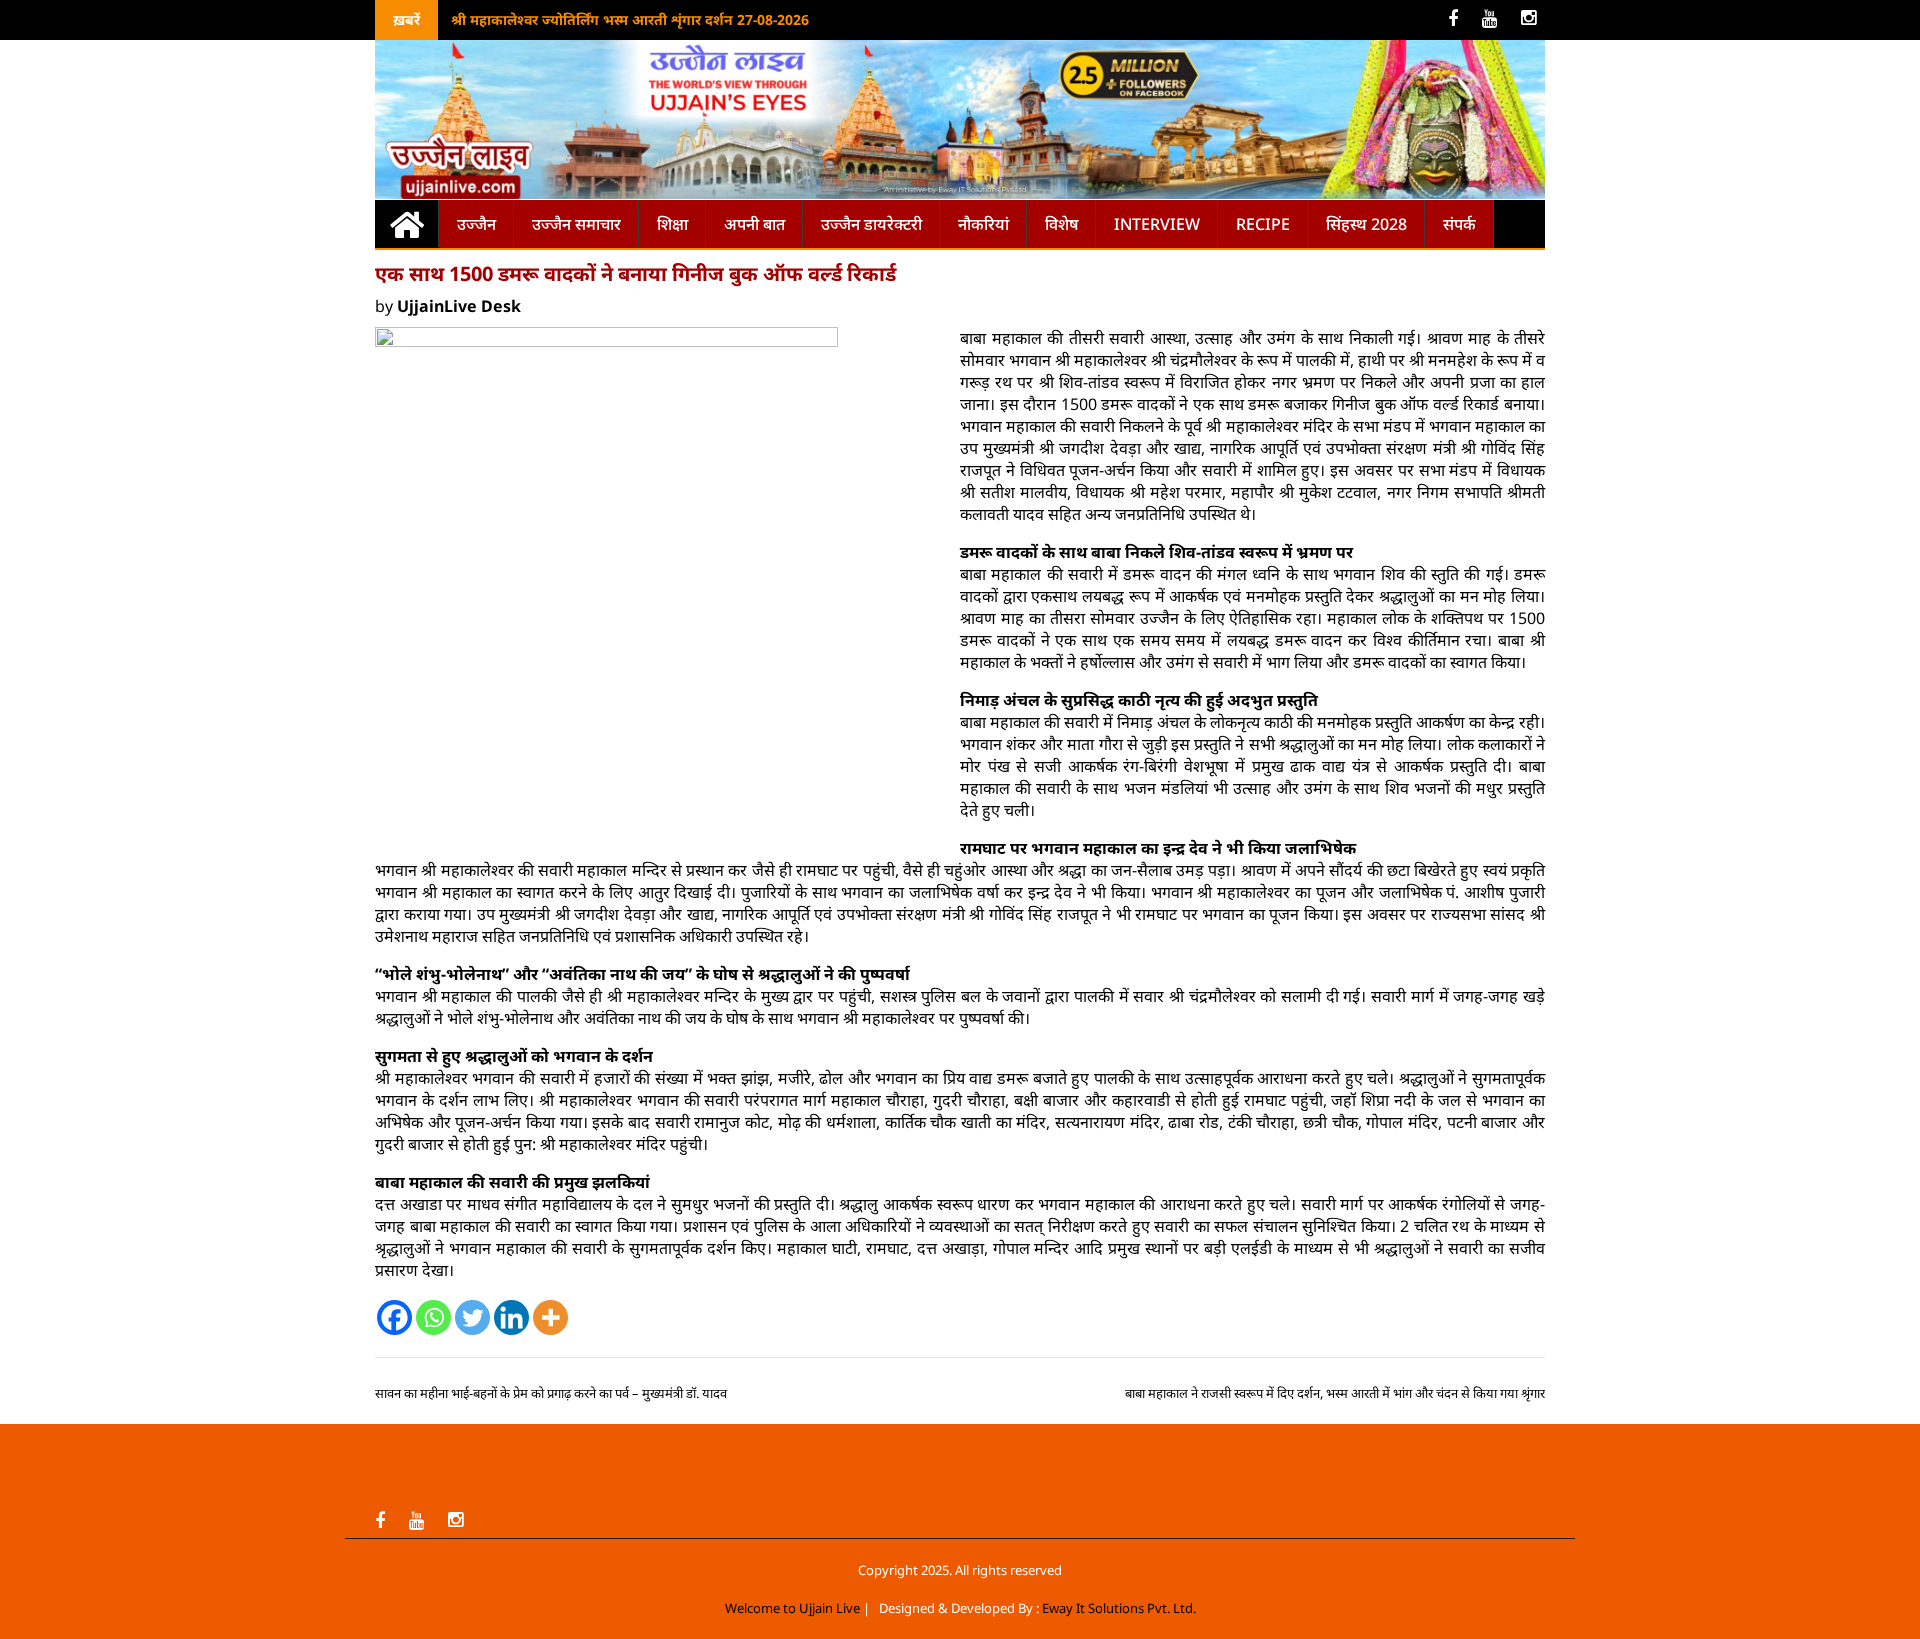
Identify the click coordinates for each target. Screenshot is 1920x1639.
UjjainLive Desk (459, 306)
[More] (550, 1317)
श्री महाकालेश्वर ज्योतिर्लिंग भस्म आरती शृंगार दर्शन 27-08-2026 (630, 19)
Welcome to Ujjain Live (792, 1608)
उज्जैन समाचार (576, 224)
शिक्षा (672, 224)
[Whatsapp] (433, 1317)
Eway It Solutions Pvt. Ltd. (1119, 1608)
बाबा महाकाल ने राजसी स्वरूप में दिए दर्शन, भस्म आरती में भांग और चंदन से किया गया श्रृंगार (1335, 1393)
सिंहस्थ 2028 (1366, 224)
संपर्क (1459, 224)
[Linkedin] (511, 1317)
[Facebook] (394, 1317)
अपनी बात (754, 224)
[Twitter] (472, 1317)
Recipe (1263, 224)
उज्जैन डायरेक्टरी (871, 224)
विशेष (1061, 224)
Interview (1157, 224)
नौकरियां (983, 224)
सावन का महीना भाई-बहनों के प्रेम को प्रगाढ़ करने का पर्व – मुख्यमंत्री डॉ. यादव (551, 1393)
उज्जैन (476, 224)
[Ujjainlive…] (407, 223)
